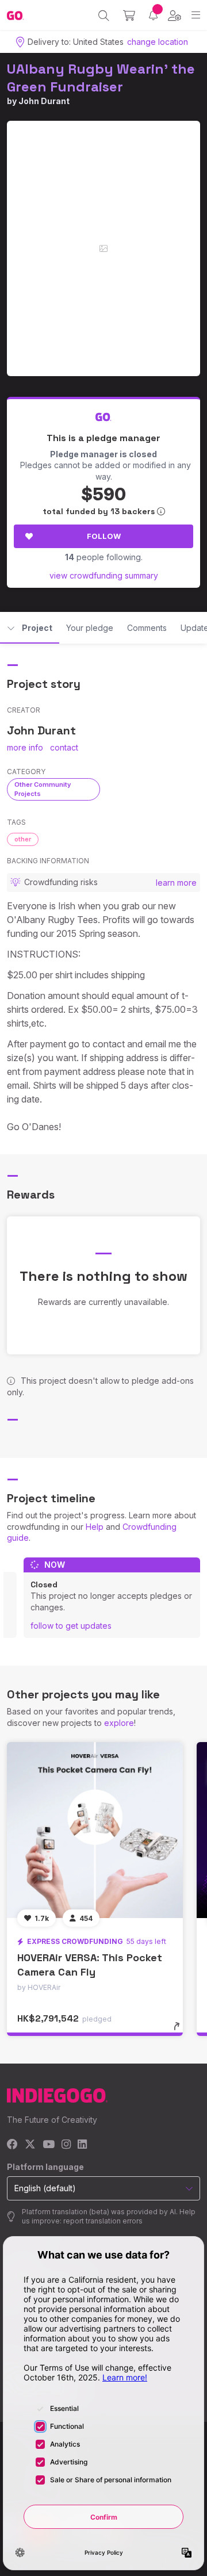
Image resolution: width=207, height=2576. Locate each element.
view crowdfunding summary (104, 575)
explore (119, 1723)
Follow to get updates (71, 1626)
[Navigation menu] (196, 15)
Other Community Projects (43, 789)
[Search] (104, 16)
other (23, 839)
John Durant (44, 101)
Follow (104, 536)
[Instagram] (66, 2145)
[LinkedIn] (82, 2145)
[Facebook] (12, 2145)
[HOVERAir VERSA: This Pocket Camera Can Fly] (95, 1830)
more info (25, 747)
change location (158, 42)
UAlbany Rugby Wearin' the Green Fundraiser (101, 78)
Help (95, 1527)
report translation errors (103, 2221)
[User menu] (175, 16)
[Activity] (153, 15)
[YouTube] (49, 2145)
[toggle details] (180, 2030)
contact (64, 747)
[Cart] (129, 16)
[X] (30, 2145)
